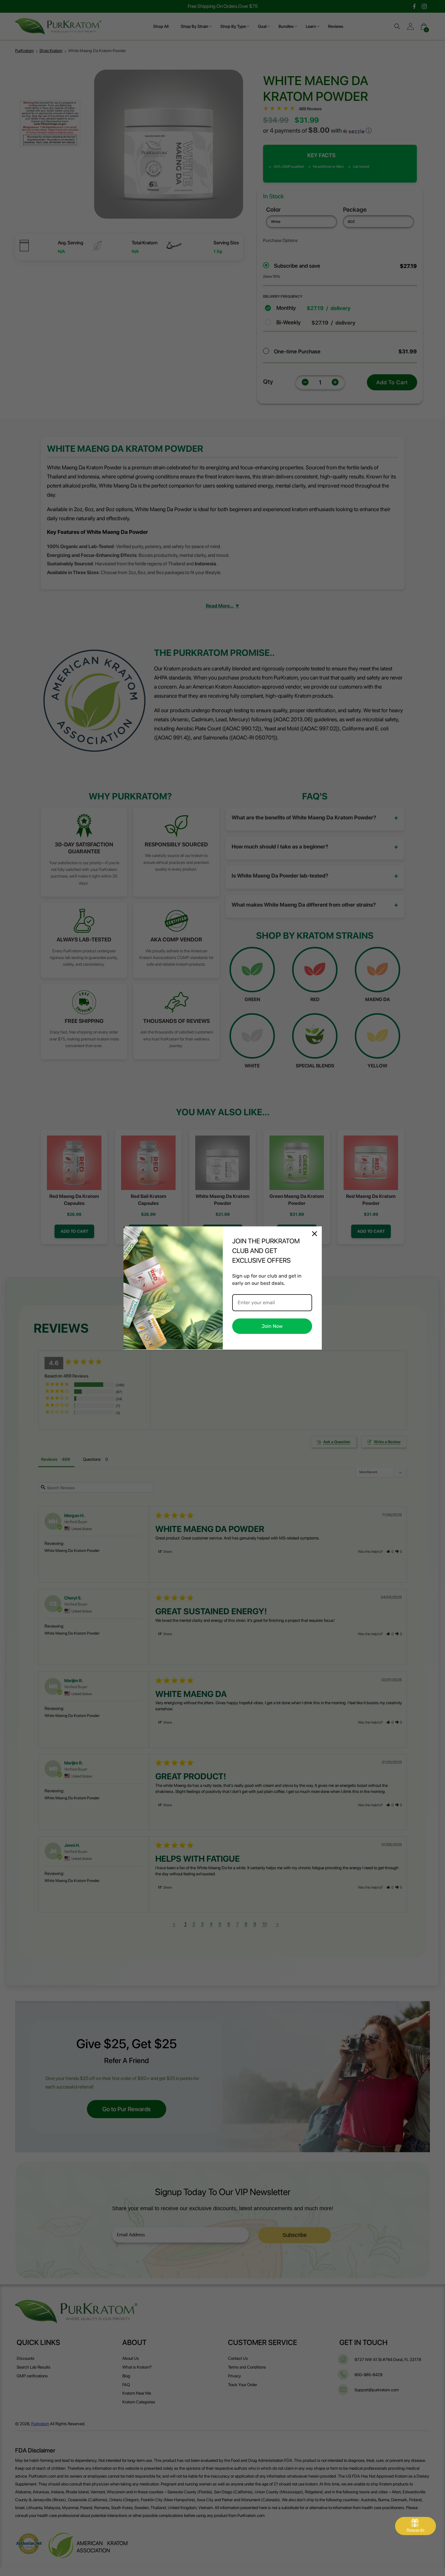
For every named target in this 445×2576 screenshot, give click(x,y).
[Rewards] (415, 2526)
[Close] (315, 1234)
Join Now (272, 1326)
